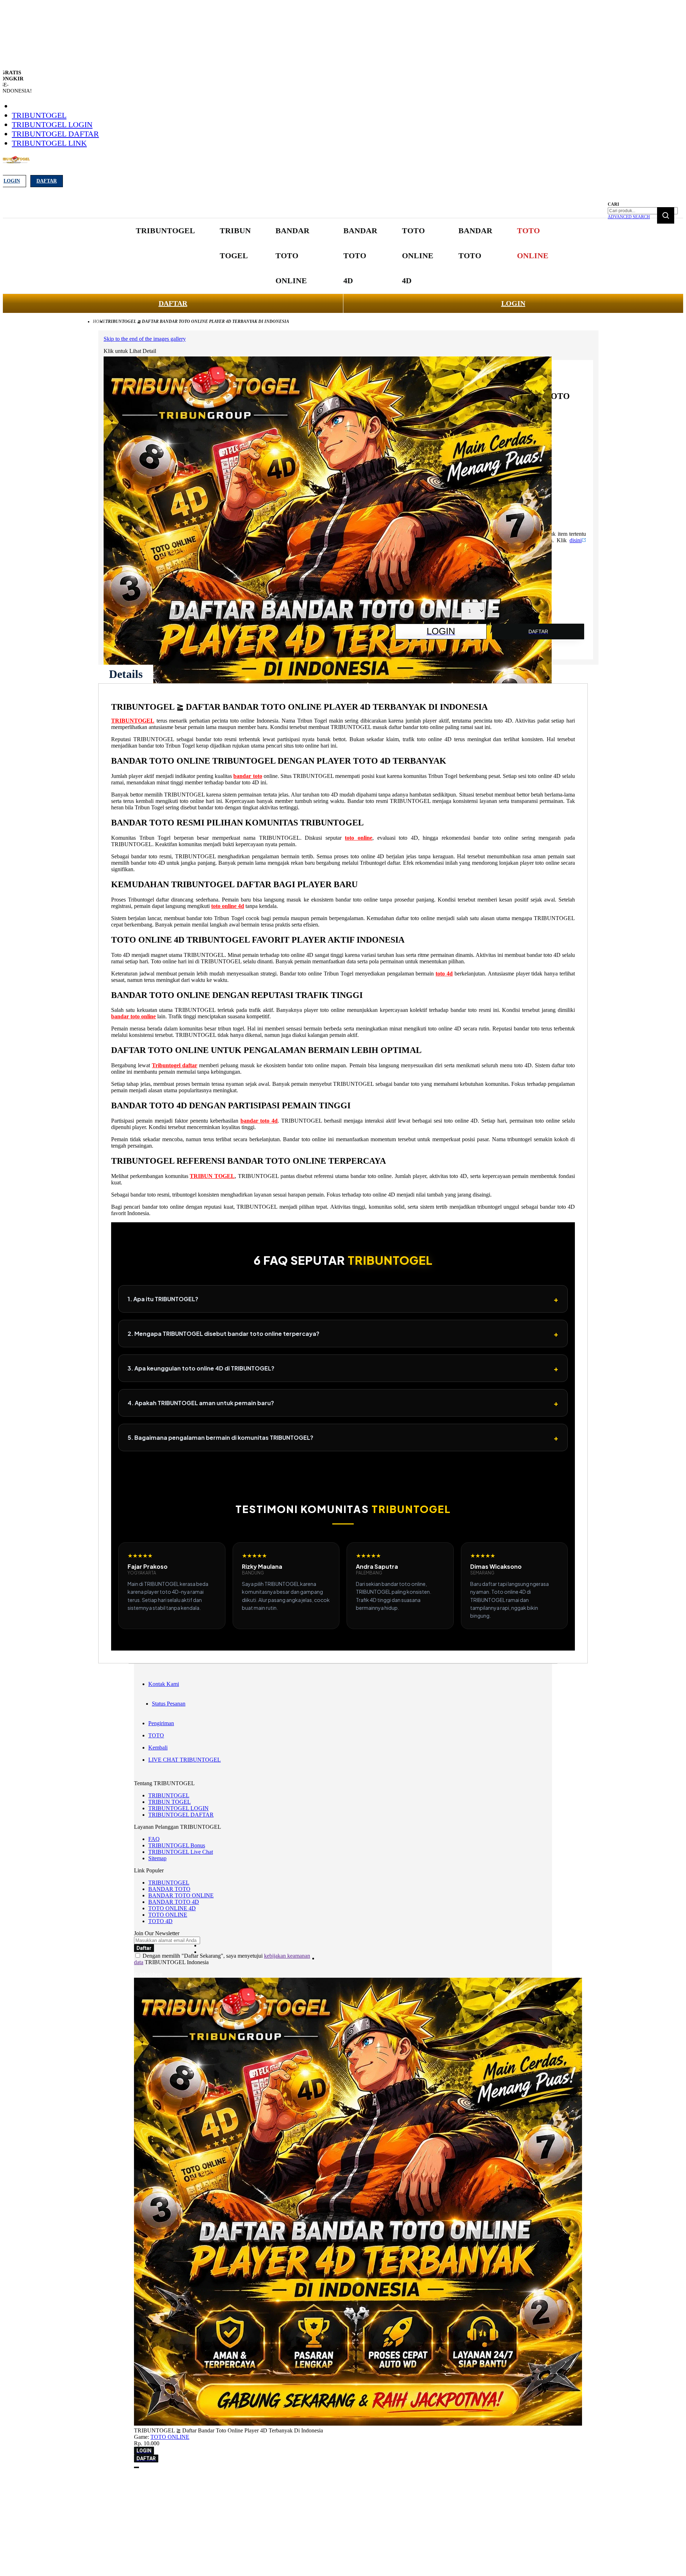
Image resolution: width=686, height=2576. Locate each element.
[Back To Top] (136, 2467)
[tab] (126, 674)
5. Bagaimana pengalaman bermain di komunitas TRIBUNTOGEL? (343, 1437)
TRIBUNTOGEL (39, 115)
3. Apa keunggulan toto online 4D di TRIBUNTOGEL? (343, 1368)
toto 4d (444, 974)
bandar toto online (133, 1016)
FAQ (154, 1839)
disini (576, 540)
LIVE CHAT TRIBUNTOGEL (185, 1760)
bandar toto (248, 776)
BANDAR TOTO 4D (174, 1902)
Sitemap (157, 1858)
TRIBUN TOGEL (212, 1176)
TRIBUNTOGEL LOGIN (52, 124)
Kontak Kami (164, 1684)
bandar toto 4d (259, 1121)
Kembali (158, 1748)
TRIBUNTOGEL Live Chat (181, 1852)
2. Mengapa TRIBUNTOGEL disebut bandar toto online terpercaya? (343, 1334)
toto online (359, 838)
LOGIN (513, 303)
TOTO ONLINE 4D (172, 1908)
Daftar (47, 181)
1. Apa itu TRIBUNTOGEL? (343, 1299)
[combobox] (643, 211)
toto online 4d (228, 906)
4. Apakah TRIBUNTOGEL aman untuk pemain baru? (343, 1403)
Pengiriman (161, 1723)
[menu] (343, 256)
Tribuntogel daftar (175, 1065)
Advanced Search (629, 217)
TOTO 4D (160, 1921)
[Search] (666, 215)
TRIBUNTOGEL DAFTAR (55, 134)
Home (99, 321)
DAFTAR (173, 303)
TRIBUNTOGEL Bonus (177, 1845)
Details (126, 674)
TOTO (156, 1735)
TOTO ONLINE (168, 1915)
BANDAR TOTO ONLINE (181, 1895)
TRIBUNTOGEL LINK (49, 143)
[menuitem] (165, 231)
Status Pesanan (169, 1704)
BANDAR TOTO (169, 1889)
